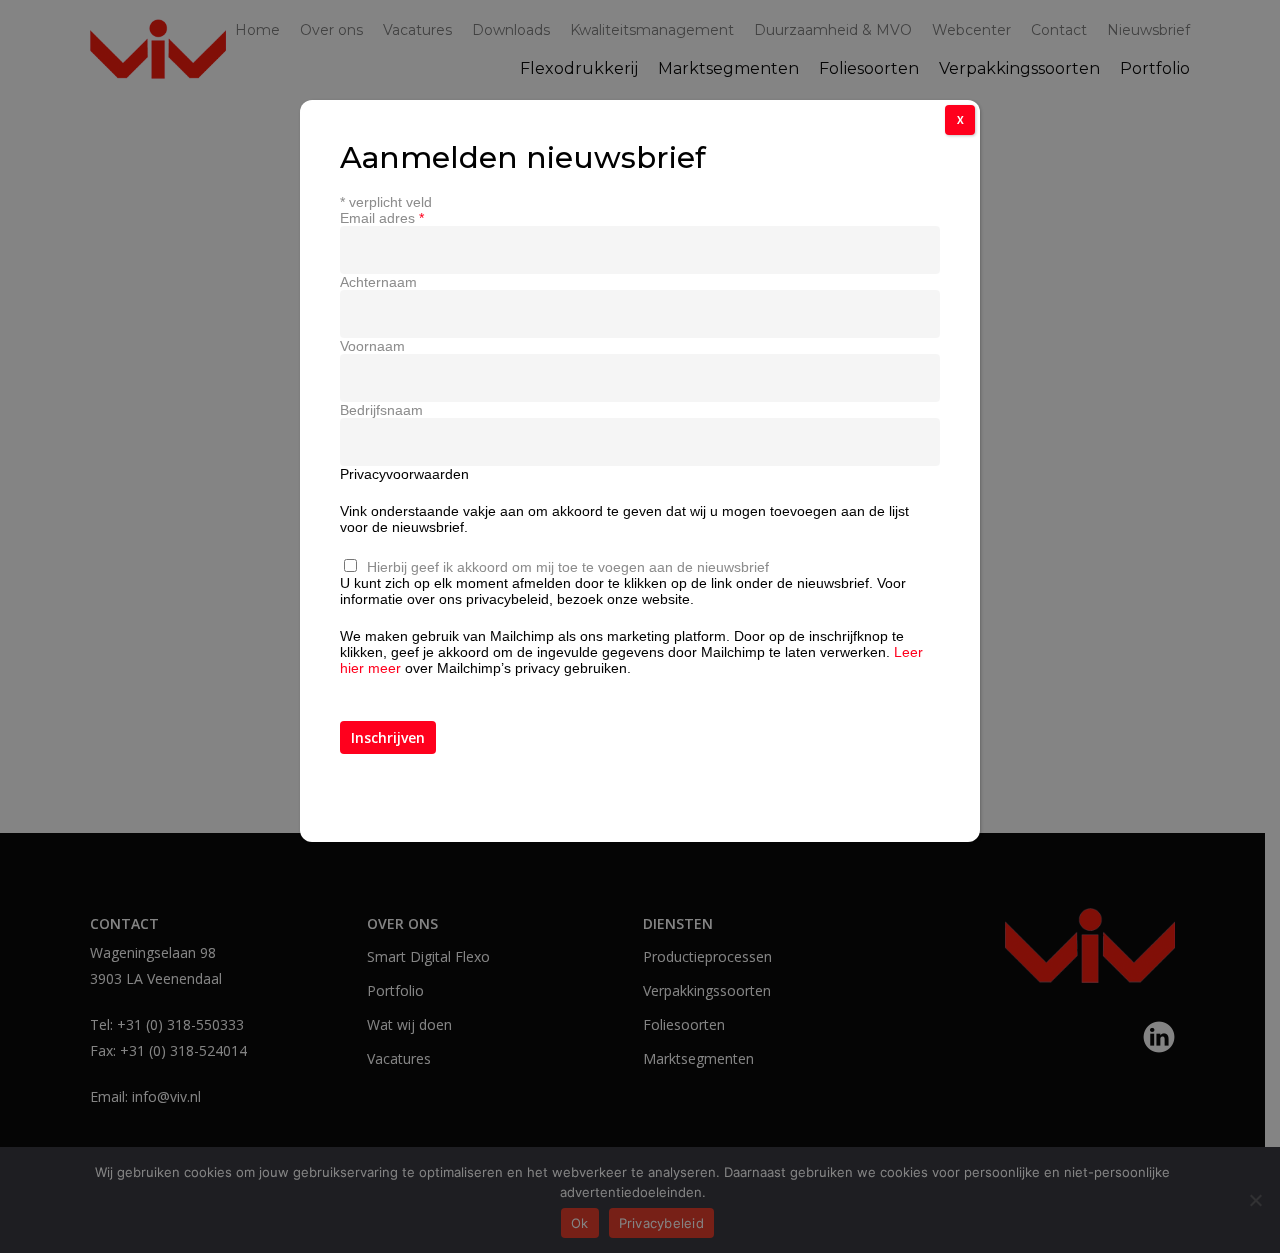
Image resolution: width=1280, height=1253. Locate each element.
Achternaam (378, 282)
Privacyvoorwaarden (404, 474)
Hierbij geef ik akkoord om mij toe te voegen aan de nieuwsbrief (568, 567)
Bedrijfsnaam (381, 410)
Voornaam (372, 346)
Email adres (382, 218)
